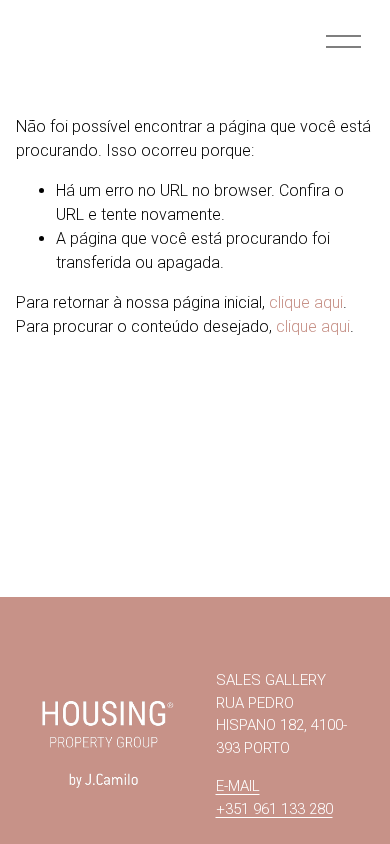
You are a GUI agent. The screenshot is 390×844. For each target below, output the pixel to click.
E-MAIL (238, 786)
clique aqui (306, 302)
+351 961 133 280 (274, 809)
